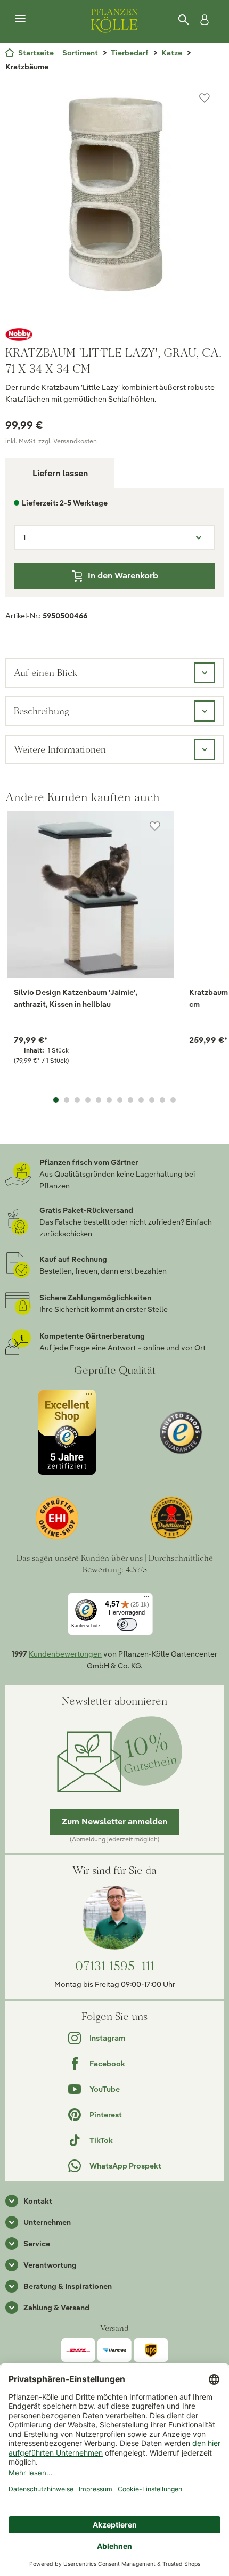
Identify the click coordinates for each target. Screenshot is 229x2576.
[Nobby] (114, 335)
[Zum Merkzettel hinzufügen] (205, 98)
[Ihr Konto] (202, 20)
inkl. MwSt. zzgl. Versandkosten (51, 441)
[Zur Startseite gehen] (114, 19)
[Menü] (20, 19)
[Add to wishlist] (155, 826)
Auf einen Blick (46, 672)
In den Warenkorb (123, 576)
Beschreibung (42, 711)
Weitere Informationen (60, 749)
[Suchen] (184, 20)
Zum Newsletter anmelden (114, 1821)
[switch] (127, 1624)
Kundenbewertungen (65, 1654)
